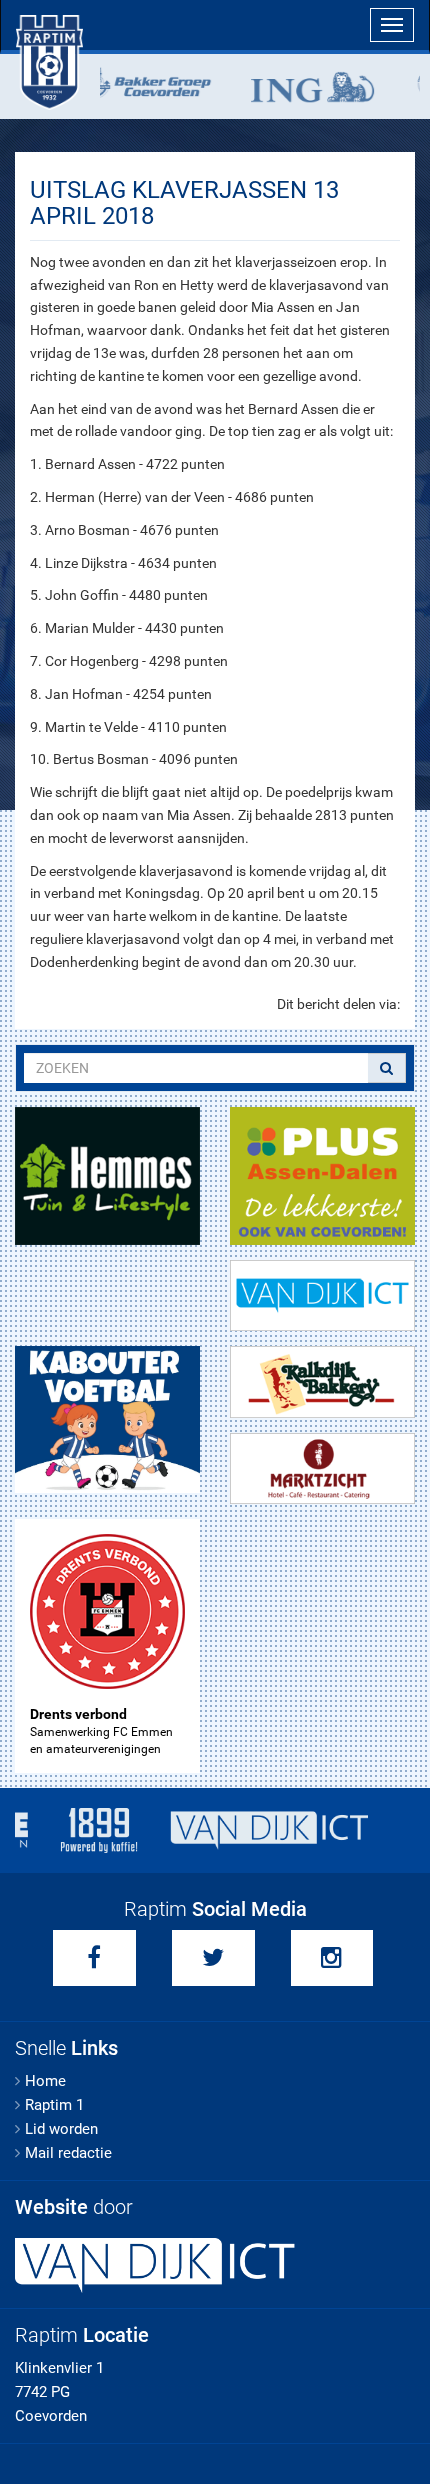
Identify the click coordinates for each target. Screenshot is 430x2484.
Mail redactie (68, 2153)
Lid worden (61, 2129)
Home (45, 2081)
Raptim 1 (54, 2105)
